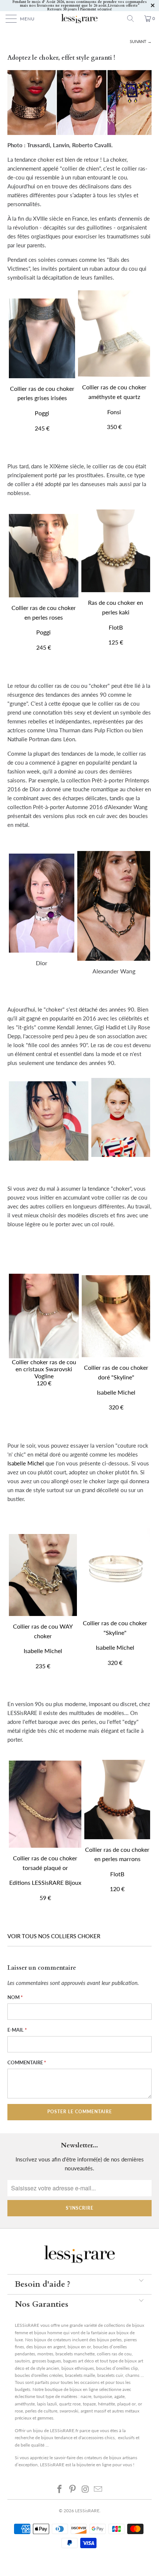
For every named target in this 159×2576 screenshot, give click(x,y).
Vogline (44, 1376)
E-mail (17, 2030)
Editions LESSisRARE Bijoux (45, 1882)
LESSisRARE (87, 2511)
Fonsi (114, 412)
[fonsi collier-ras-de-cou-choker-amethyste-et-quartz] (114, 334)
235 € (43, 1666)
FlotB (116, 627)
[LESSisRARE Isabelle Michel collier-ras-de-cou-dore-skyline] (116, 1355)
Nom (15, 1997)
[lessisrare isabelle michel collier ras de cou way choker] (43, 1575)
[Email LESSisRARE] (98, 2489)
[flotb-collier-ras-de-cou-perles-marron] (117, 1800)
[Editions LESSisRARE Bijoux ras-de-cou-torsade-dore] (45, 1804)
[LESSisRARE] (80, 19)
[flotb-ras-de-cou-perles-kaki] (116, 551)
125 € (116, 642)
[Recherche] (133, 19)
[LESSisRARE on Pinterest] (73, 2489)
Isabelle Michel (116, 1392)
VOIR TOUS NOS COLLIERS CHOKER (54, 1936)
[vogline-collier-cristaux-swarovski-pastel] (44, 1312)
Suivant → (141, 41)
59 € (45, 1898)
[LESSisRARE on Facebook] (60, 2489)
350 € (114, 427)
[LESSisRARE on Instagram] (86, 2489)
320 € (116, 1407)
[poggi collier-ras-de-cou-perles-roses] (44, 595)
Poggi (42, 413)
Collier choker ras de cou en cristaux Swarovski (44, 1365)
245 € (42, 428)
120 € (44, 1383)
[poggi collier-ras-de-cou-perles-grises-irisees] (42, 338)
